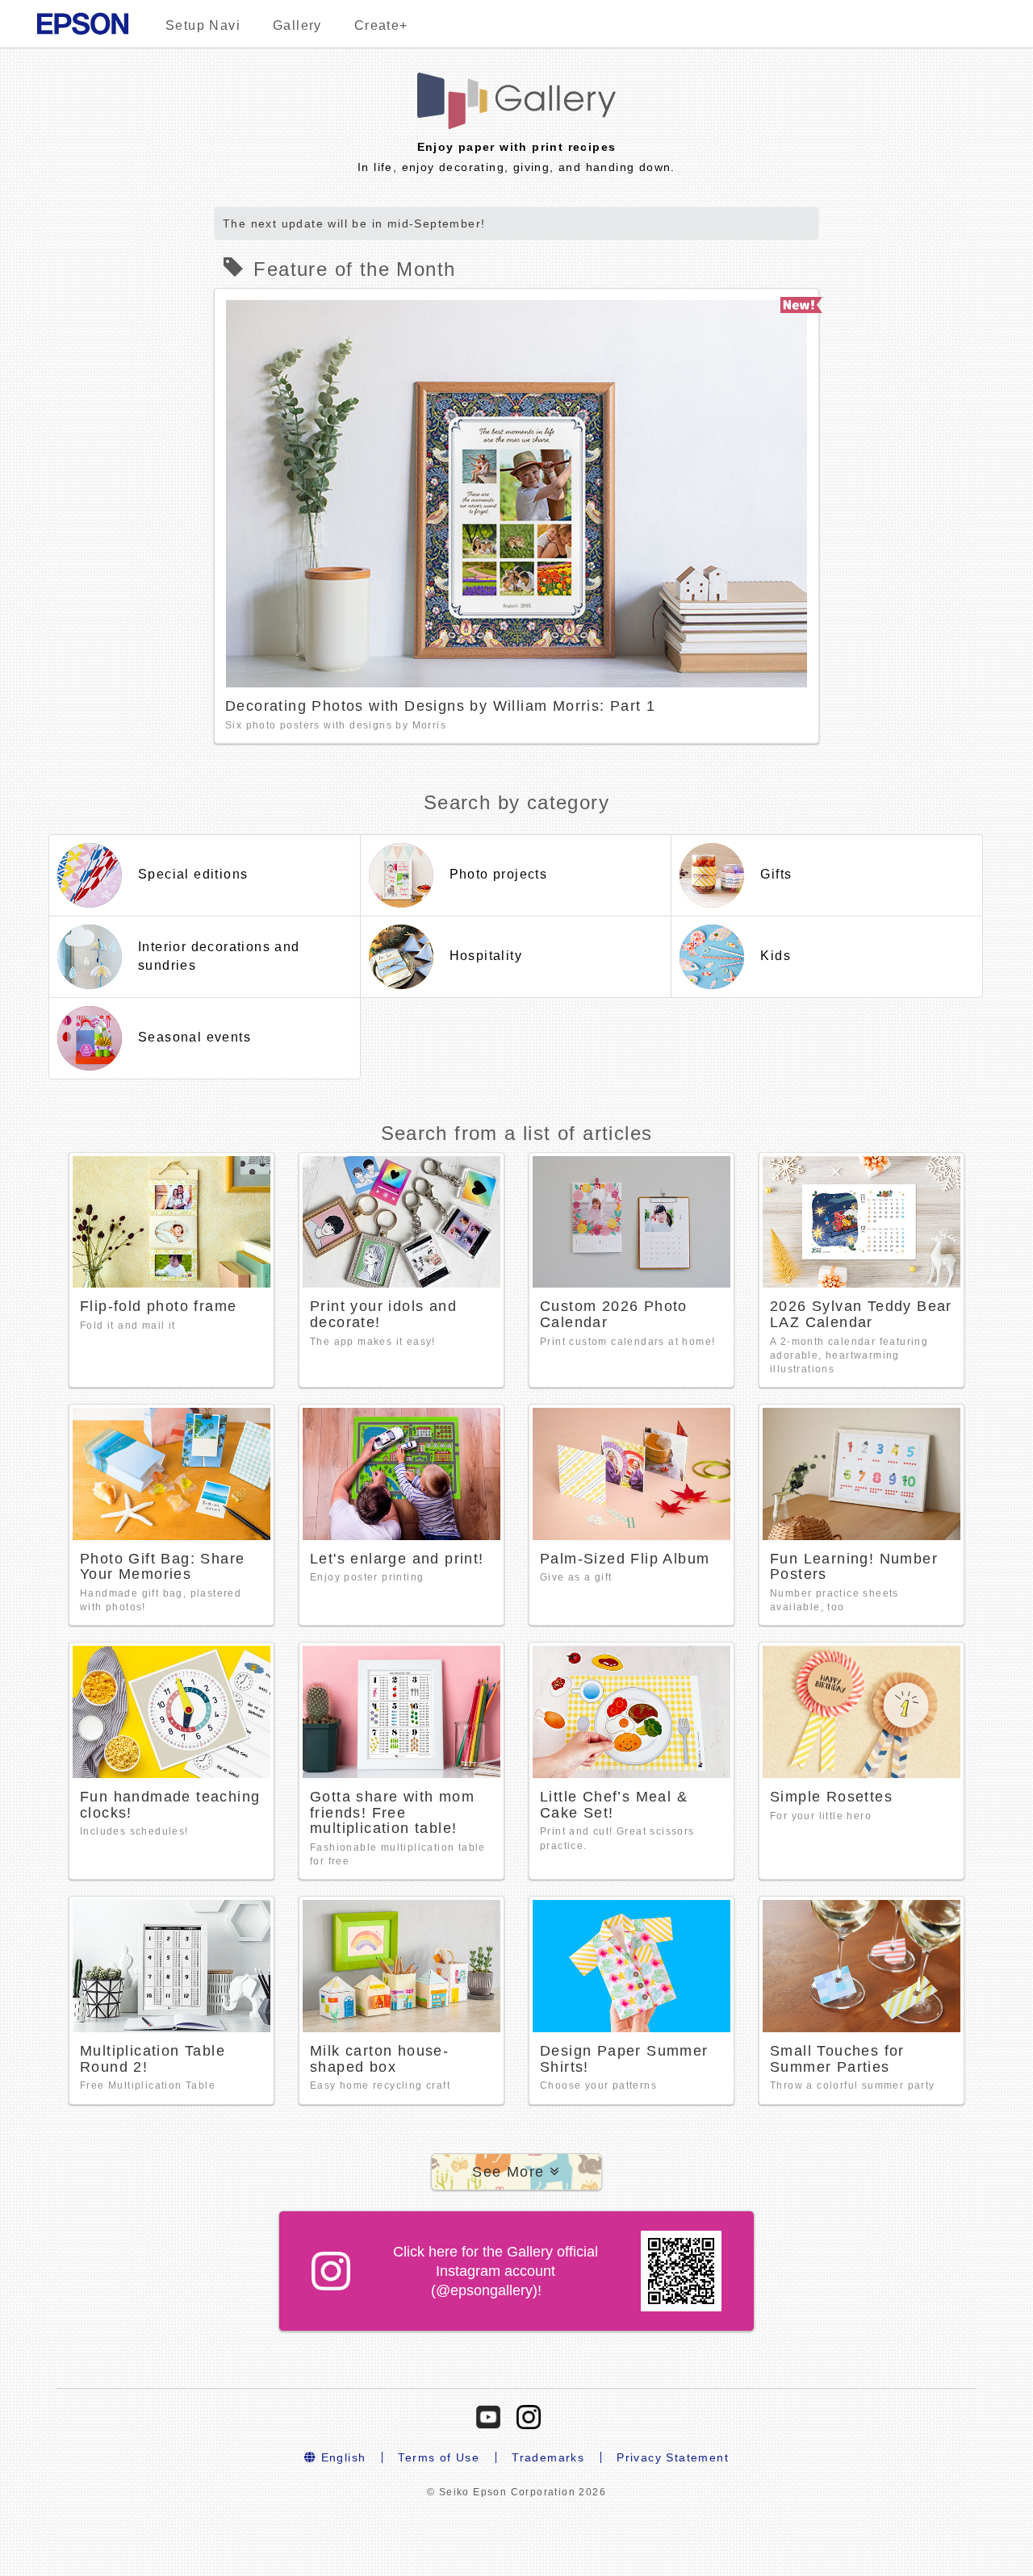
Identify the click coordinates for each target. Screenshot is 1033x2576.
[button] (516, 2172)
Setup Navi (203, 25)
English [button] (341, 2457)
